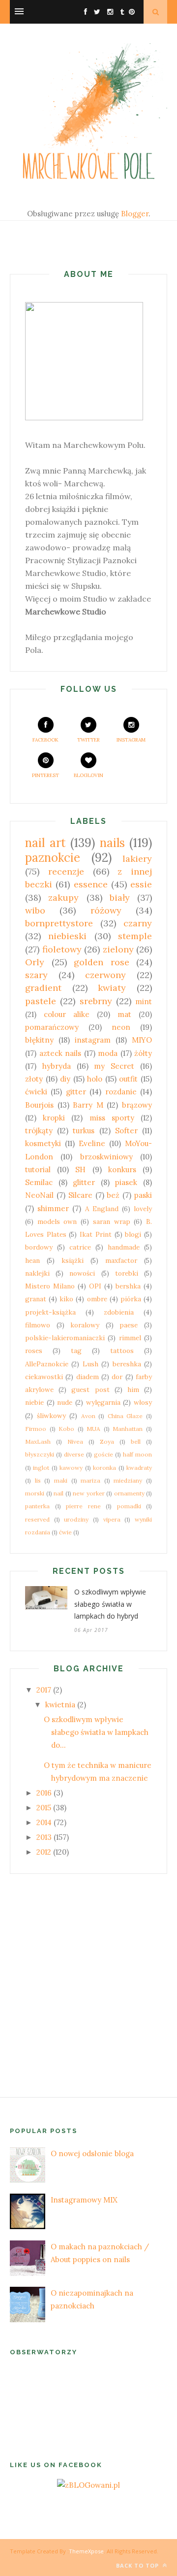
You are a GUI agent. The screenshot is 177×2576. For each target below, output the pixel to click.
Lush (90, 1364)
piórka (131, 1299)
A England (102, 1209)
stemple (135, 936)
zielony (118, 949)
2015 (44, 1808)
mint (144, 1001)
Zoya (107, 1441)
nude (65, 1402)
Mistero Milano (50, 1286)
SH (80, 1169)
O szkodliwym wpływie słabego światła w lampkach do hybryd (110, 1604)
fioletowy (62, 949)
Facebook (45, 740)
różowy (106, 910)
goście (103, 1454)
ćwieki (36, 1092)
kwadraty (139, 1468)
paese (129, 1325)
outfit (128, 1079)
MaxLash (38, 1441)
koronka (104, 1468)
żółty (143, 1053)
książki (73, 1260)
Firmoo (36, 1429)
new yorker (89, 1493)
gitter (76, 1092)
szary (36, 975)
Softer (126, 1131)
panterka (37, 1506)
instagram (93, 1040)
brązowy (137, 1105)
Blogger (135, 214)
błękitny (39, 1040)
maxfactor (121, 1260)
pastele (41, 1001)
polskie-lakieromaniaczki (65, 1338)
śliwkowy (51, 1416)
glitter (84, 1182)
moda (108, 1053)
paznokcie (53, 858)
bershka (128, 1286)
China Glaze (125, 1416)
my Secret (114, 1066)
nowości (82, 1273)
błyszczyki (40, 1454)
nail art (45, 843)
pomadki (129, 1506)
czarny (138, 923)
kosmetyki (43, 1143)
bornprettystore (59, 923)
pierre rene (83, 1506)
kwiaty (112, 988)
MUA (93, 1429)
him (133, 1390)
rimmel (130, 1338)
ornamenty (129, 1493)
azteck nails (60, 1053)
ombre (97, 1299)
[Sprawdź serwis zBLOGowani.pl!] (88, 2485)
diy (65, 1079)
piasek (126, 1182)
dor (117, 1377)
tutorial (38, 1169)
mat (124, 1014)
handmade (124, 1247)
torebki (127, 1273)
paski (143, 1195)
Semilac (39, 1182)
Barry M (88, 1105)
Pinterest (45, 775)
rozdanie (121, 1092)
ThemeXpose (86, 2551)
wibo (35, 910)
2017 (44, 1690)
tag (76, 1351)
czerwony (105, 975)
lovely (143, 1209)
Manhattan (128, 1429)
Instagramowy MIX (84, 2200)
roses (34, 1351)
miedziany (128, 1480)
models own (57, 1221)
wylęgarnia (103, 1402)
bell (136, 1441)
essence (91, 884)
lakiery (137, 859)
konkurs (122, 1169)
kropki (54, 1118)
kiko (66, 1299)
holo (95, 1079)
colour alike (67, 1014)
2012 (44, 1852)
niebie (34, 1402)
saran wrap (112, 1221)
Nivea (75, 1441)
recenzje (66, 871)
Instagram (131, 740)
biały (120, 898)
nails (112, 843)
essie (141, 884)
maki (61, 1480)
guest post (90, 1390)
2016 (44, 1793)
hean (32, 1260)
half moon (137, 1454)
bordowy (39, 1247)
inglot (41, 1468)
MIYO (142, 1040)
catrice (80, 1247)
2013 (44, 1837)
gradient (43, 988)
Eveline (92, 1143)
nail (59, 1493)
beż (113, 1195)
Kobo (66, 1429)
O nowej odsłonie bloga (92, 2153)
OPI (95, 1286)
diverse (74, 1454)
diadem (88, 1377)
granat (36, 1299)
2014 (44, 1822)
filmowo (38, 1325)
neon (121, 1027)
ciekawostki (44, 1377)
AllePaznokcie (47, 1364)
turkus (84, 1131)
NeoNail (39, 1195)
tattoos (122, 1351)
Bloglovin (88, 775)
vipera (112, 1519)
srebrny (96, 1001)
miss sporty (112, 1118)
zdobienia (119, 1312)
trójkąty (39, 1131)
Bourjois (39, 1105)
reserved (37, 1519)
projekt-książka (50, 1312)
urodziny (76, 1519)
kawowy (71, 1468)
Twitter (88, 740)
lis (38, 1480)
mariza (90, 1480)
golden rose (102, 962)
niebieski (67, 936)
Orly (35, 962)
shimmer (53, 1208)
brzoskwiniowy (106, 1157)
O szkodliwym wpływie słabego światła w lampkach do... (96, 1732)
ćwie (65, 1532)
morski (35, 1493)
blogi (133, 1234)
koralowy (85, 1325)
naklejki (37, 1273)
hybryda (57, 1066)
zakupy (63, 898)
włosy (143, 1402)
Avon (88, 1416)
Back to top (138, 2565)
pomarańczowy (52, 1027)
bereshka (127, 1364)
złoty (34, 1079)
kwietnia (60, 1705)
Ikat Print (96, 1234)
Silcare (80, 1195)
